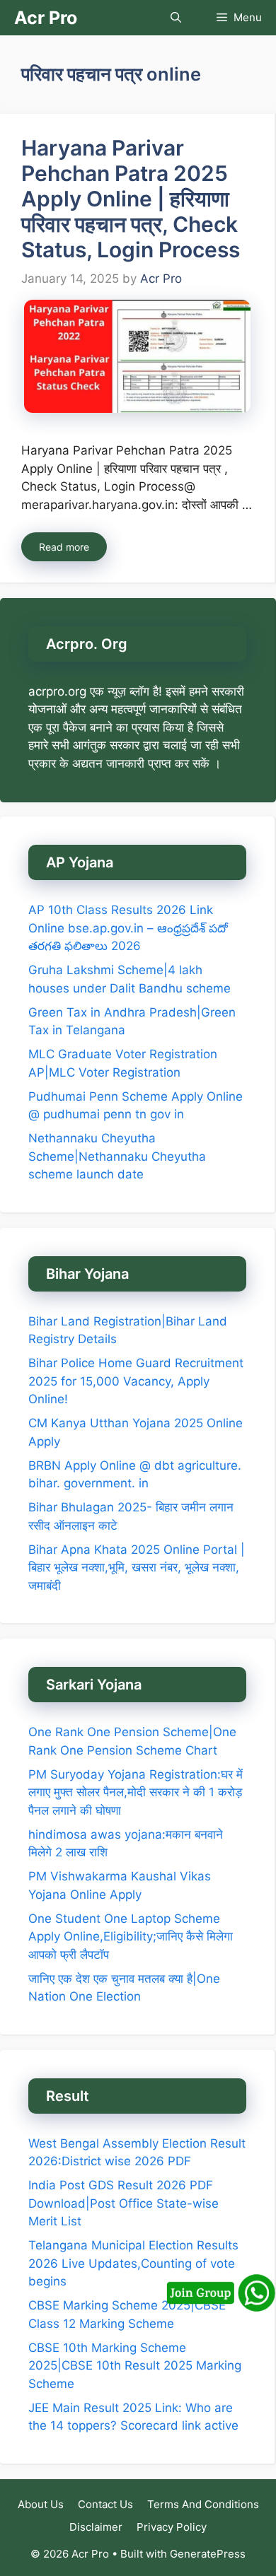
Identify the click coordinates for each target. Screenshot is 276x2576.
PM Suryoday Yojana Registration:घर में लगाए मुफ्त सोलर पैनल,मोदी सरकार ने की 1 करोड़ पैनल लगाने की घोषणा (136, 1792)
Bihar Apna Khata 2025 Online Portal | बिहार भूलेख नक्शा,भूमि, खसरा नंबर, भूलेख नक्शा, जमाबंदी (137, 1568)
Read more (64, 547)
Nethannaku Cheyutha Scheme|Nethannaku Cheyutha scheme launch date (117, 1156)
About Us (41, 2504)
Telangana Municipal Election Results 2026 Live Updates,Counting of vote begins (133, 2263)
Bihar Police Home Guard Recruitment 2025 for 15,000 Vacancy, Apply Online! (136, 1381)
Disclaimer (96, 2527)
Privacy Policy (172, 2527)
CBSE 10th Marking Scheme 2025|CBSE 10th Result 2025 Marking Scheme (135, 2366)
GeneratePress (208, 2554)
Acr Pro (46, 18)
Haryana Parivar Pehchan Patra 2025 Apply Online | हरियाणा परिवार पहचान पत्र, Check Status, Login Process (131, 199)
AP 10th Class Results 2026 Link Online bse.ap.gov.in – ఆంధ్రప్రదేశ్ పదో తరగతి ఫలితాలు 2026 (128, 928)
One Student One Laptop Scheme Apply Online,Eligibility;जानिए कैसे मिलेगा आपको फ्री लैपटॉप (131, 1937)
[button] (176, 18)
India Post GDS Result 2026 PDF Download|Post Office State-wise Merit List (123, 2203)
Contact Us (105, 2504)
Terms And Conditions (203, 2504)
